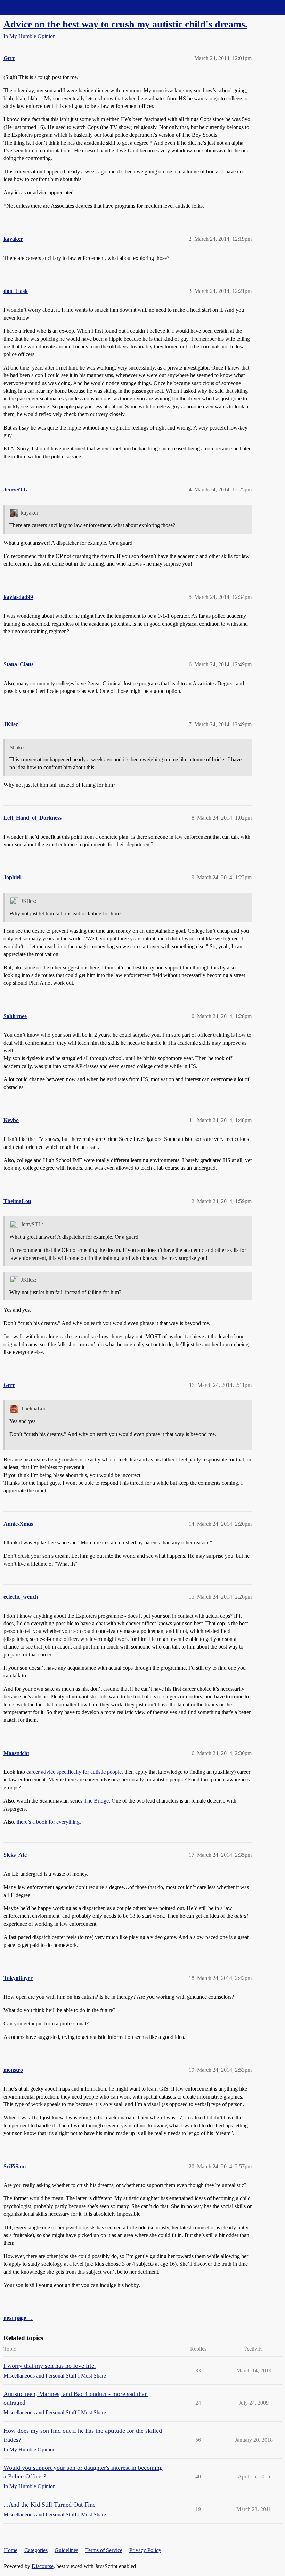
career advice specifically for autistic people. (75, 1772)
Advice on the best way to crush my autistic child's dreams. (125, 24)
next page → (18, 2318)
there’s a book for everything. (49, 1822)
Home (11, 2550)
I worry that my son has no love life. (50, 2366)
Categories (36, 2550)
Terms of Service (104, 2550)
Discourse (43, 2566)
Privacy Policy (145, 2550)
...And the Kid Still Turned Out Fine (50, 2505)
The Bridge (96, 1801)
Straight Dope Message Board (36, 7)
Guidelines (66, 2550)
